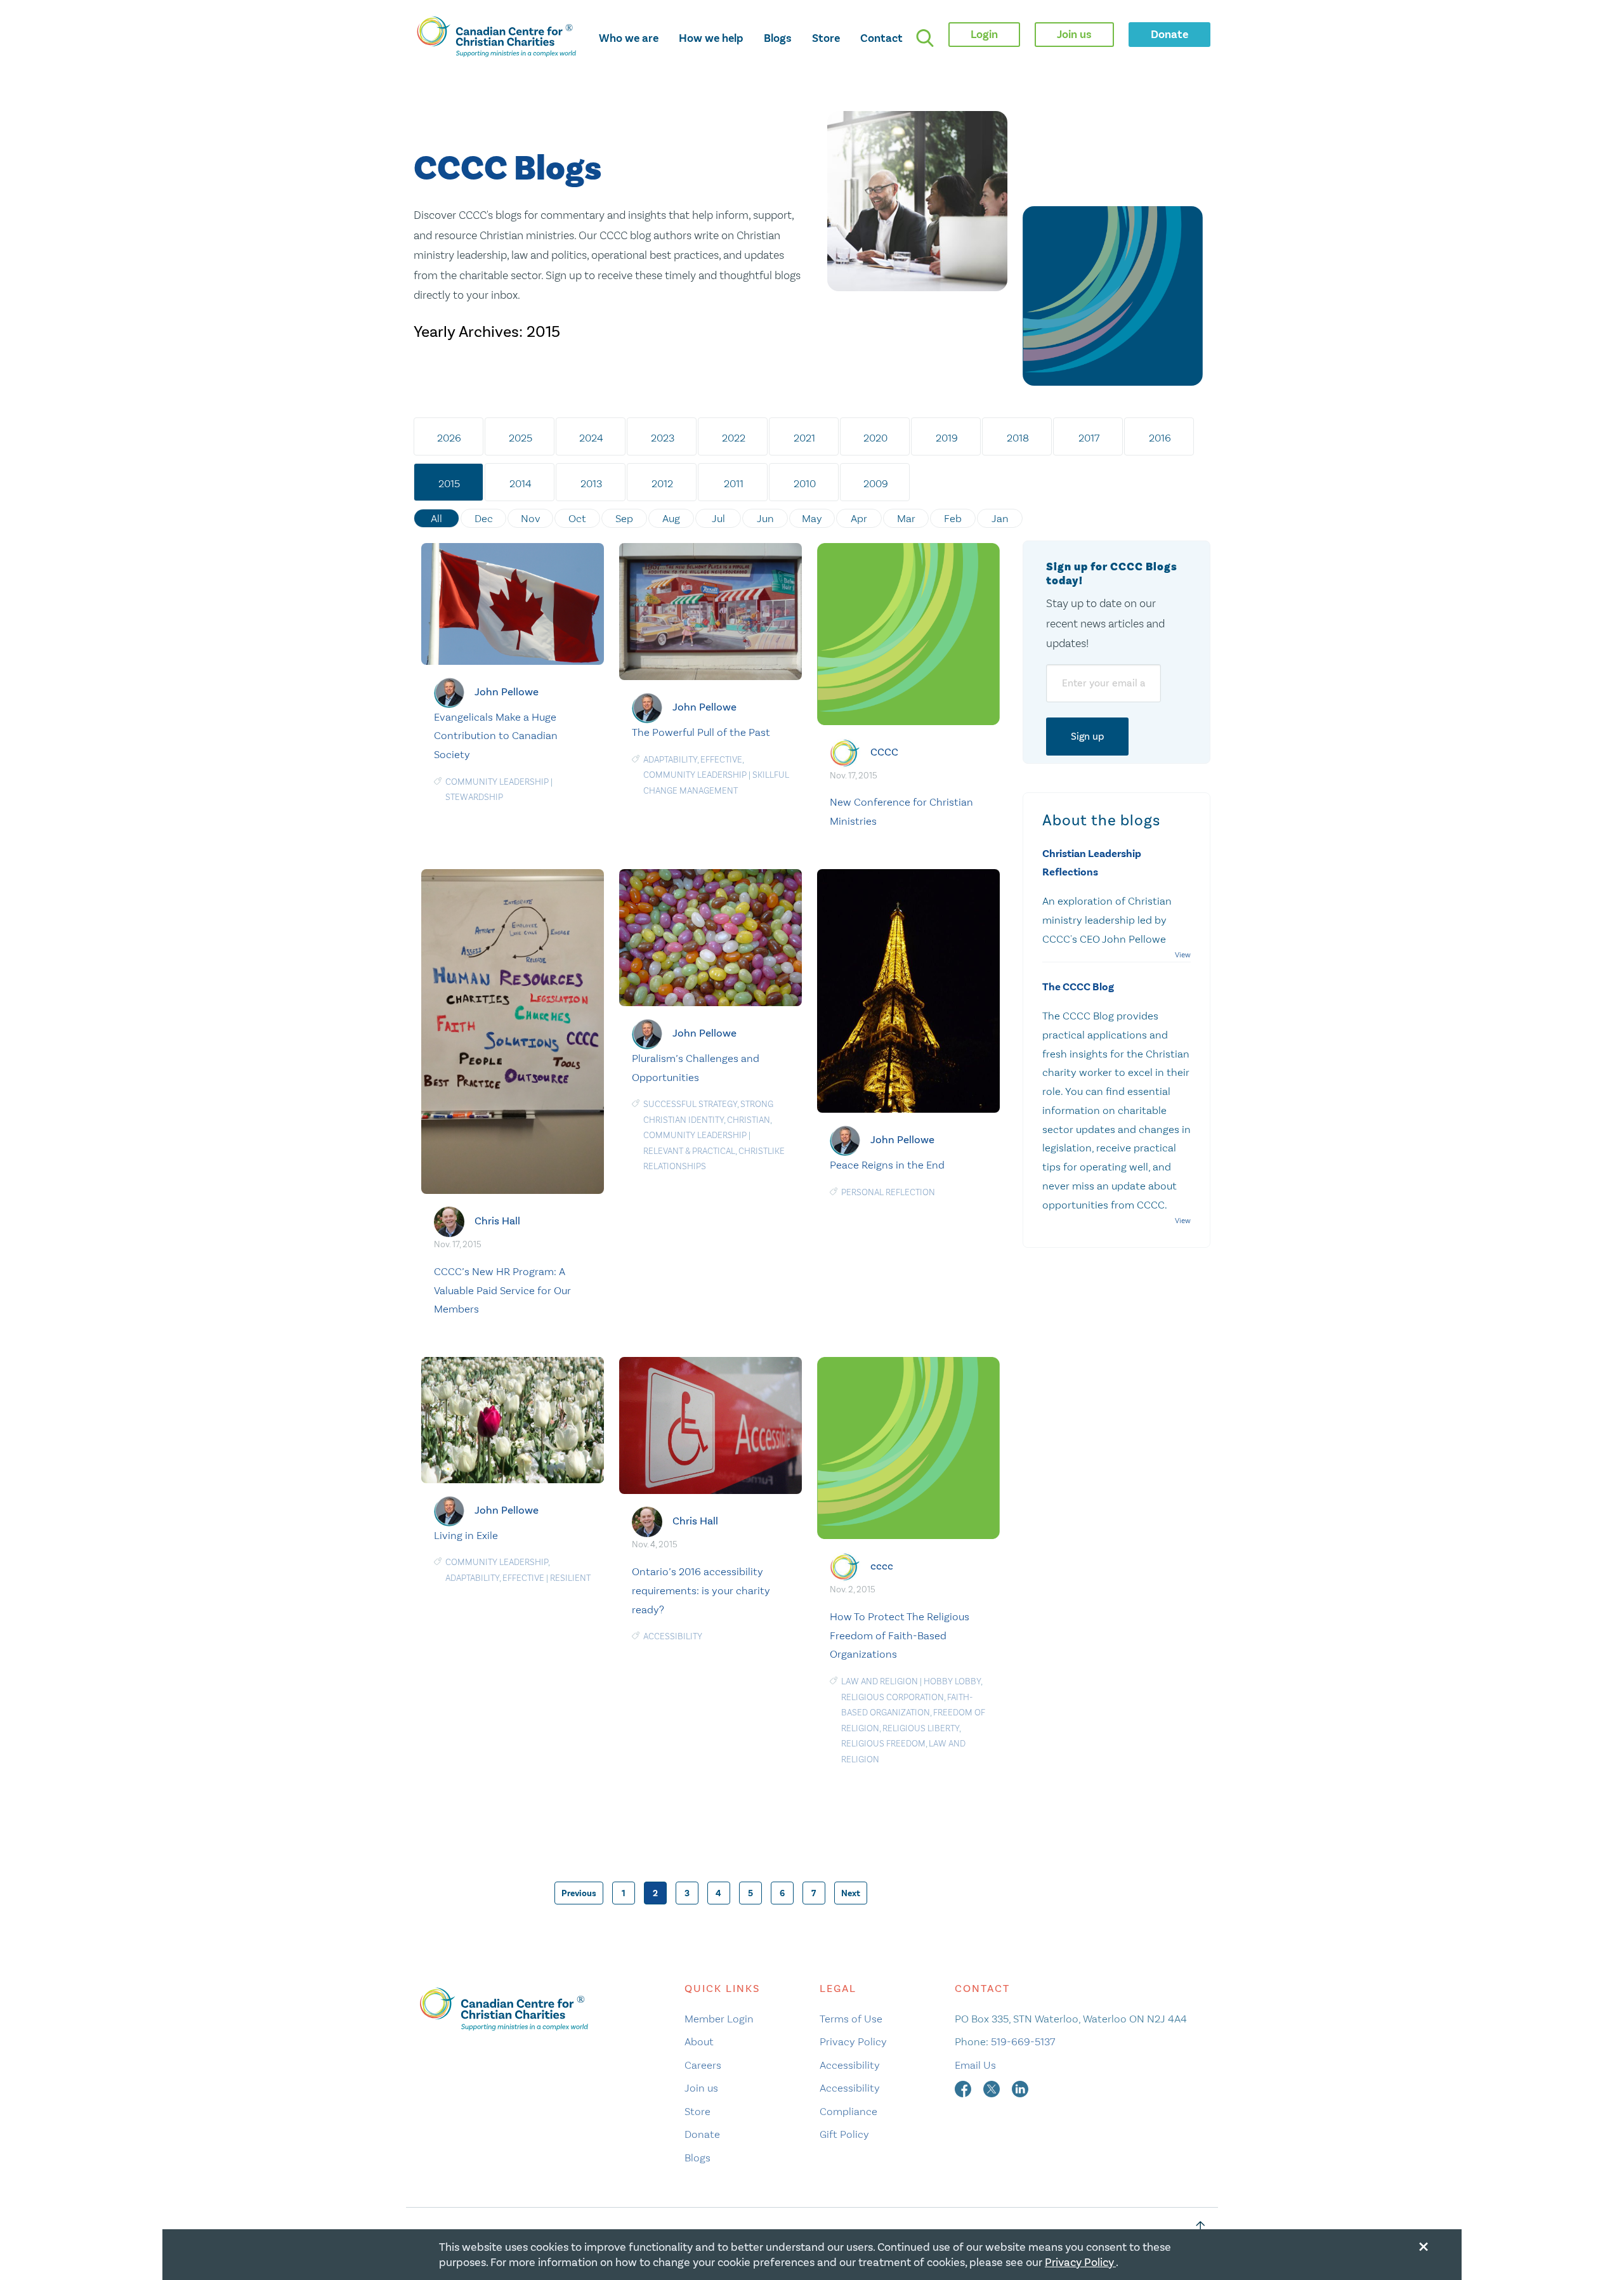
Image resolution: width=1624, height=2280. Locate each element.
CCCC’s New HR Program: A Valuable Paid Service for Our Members (502, 1290)
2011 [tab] (734, 483)
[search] (925, 38)
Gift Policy (844, 2134)
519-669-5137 (1023, 2041)
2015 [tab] (449, 483)
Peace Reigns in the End (887, 1165)
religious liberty (921, 1728)
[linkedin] (1020, 2088)
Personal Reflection (888, 1192)
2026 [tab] (449, 438)
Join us (701, 2088)
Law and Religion (880, 1681)
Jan (1000, 518)
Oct (577, 518)
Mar (906, 518)
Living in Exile (466, 1535)
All (436, 518)
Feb (953, 518)
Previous (579, 1893)
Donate (702, 2134)
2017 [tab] (1089, 438)
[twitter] (993, 2088)
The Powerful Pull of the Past (701, 732)
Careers (703, 2065)
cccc (882, 1566)
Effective (721, 760)
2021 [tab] (804, 438)
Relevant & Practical (689, 1151)
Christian (749, 1120)
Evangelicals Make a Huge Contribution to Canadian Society (496, 736)
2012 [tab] (662, 483)
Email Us (975, 2065)
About (699, 2041)
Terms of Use (851, 2019)
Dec (484, 518)
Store (826, 38)
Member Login (719, 2019)
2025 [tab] (521, 438)
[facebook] (964, 2088)
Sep (624, 518)
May (812, 518)
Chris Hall (497, 1221)
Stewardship (474, 797)
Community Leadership (497, 782)
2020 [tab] (875, 438)
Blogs (778, 38)
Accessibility (673, 1636)
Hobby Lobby (952, 1681)
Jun (765, 518)
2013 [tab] (591, 483)
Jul (718, 518)
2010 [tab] (805, 483)
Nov (531, 518)
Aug (671, 518)
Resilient (570, 1578)
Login (984, 34)
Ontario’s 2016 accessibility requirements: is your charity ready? (701, 1590)
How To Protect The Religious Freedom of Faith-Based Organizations (900, 1635)
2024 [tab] (591, 438)
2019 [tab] (947, 438)
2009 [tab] (876, 483)
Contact (881, 38)
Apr (859, 518)
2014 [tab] (521, 483)
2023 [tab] (663, 438)
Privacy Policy (853, 2041)
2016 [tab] (1160, 438)
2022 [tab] (734, 438)
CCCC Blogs (507, 169)
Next (851, 1893)
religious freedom (883, 1744)
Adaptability (670, 760)
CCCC (884, 751)
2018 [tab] (1018, 438)
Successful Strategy (690, 1104)
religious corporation (893, 1697)
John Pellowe (507, 691)
